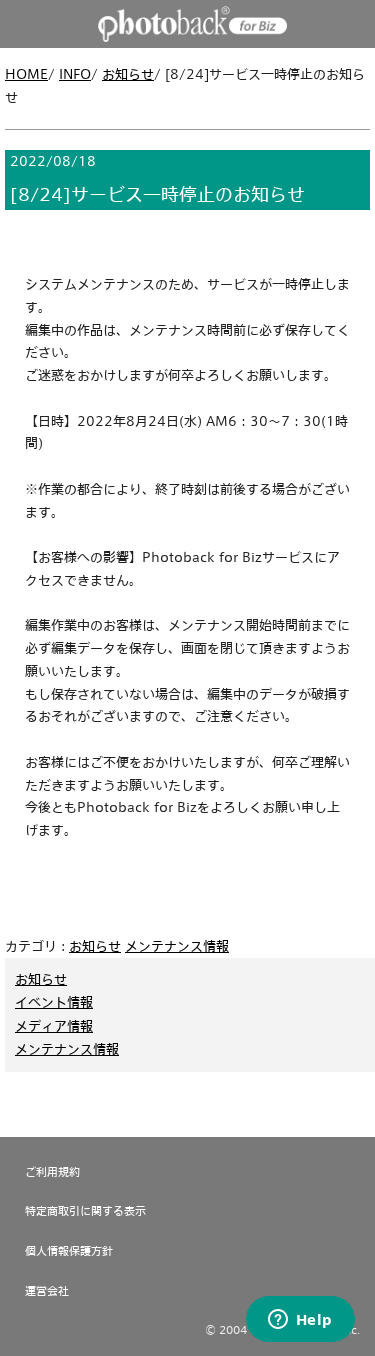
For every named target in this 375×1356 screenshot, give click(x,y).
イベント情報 (54, 1002)
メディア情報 (54, 1026)
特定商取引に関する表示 (85, 1210)
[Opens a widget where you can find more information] (300, 1321)
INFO (75, 74)
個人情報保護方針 (69, 1250)
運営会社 (47, 1290)
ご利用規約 (52, 1171)
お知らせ (128, 74)
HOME (26, 74)
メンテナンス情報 (177, 946)
